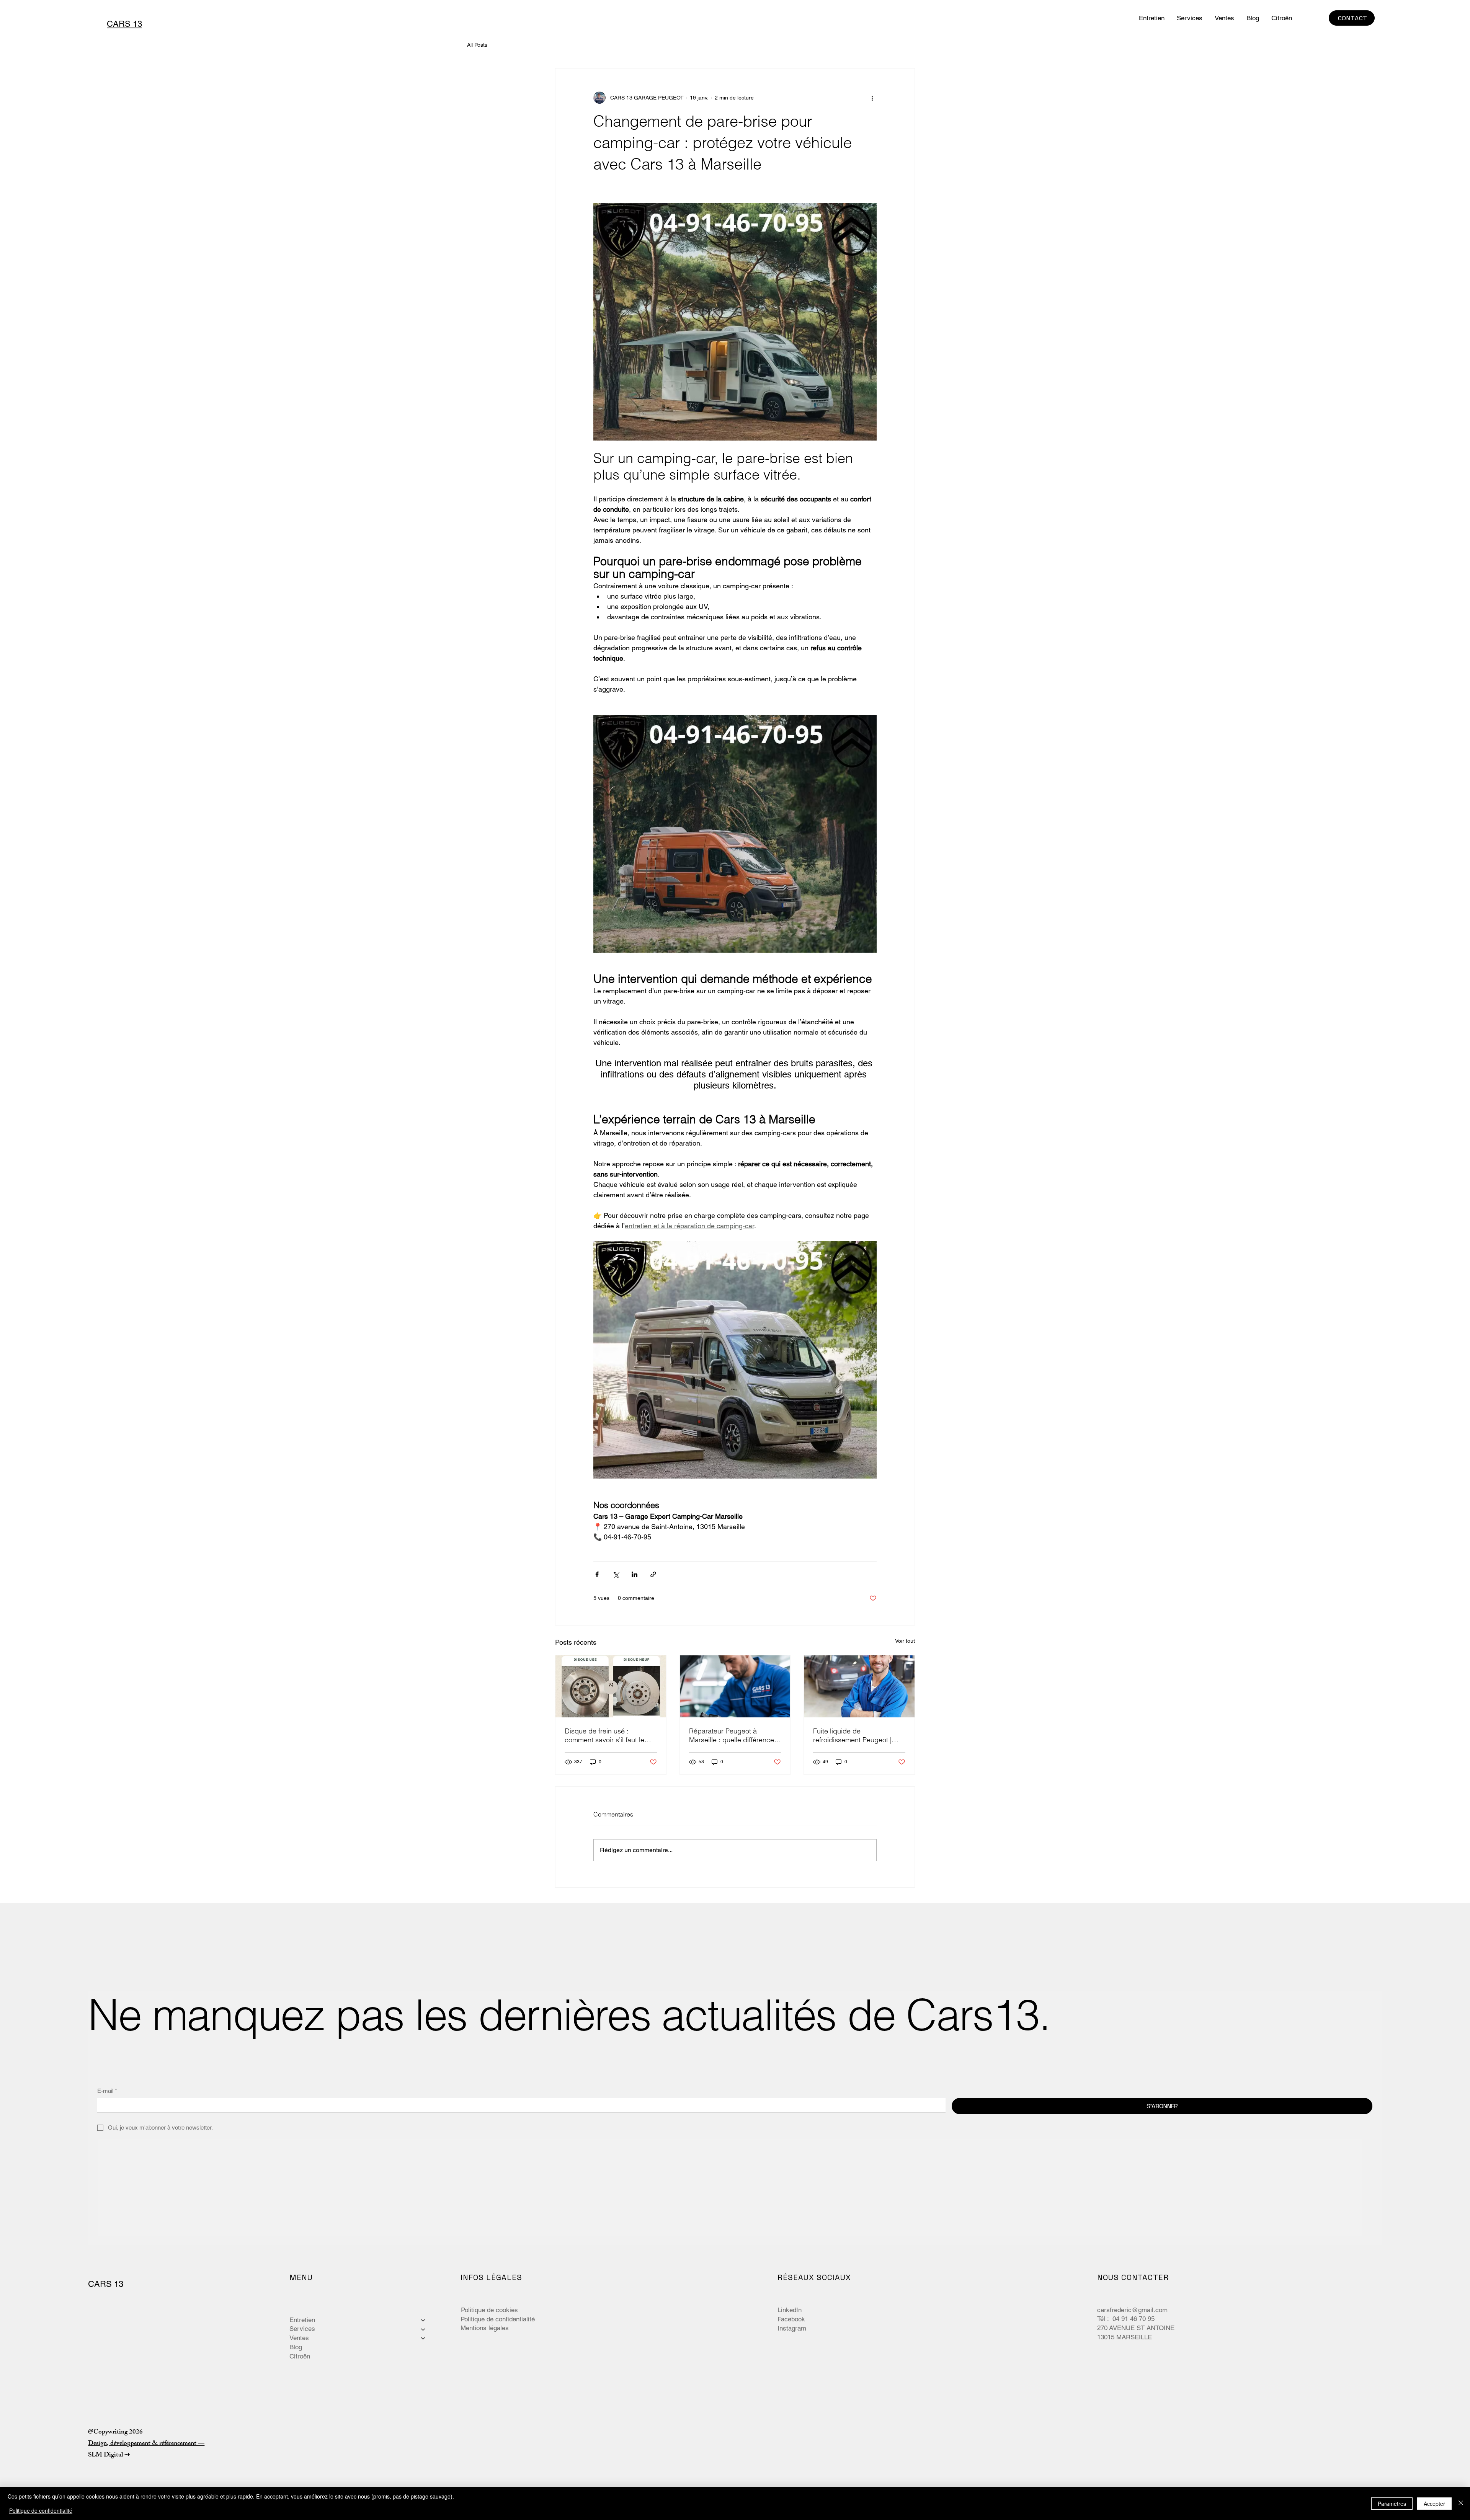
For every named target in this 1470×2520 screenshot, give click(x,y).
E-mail (107, 2091)
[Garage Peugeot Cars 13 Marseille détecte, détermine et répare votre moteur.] (859, 1686)
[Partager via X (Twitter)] (616, 1574)
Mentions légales (485, 2328)
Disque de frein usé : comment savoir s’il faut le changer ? (604, 1735)
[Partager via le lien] (653, 1574)
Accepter (1434, 2504)
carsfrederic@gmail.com (1132, 2310)
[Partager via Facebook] (597, 1574)
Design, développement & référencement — (146, 2444)
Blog (296, 2347)
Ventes (299, 2338)
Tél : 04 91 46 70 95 (1127, 2319)
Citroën (300, 2356)
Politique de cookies (489, 2310)
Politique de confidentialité (498, 2319)
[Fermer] (1461, 2503)
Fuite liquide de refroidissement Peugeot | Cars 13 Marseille (852, 1735)
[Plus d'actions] (872, 98)
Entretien (302, 2320)
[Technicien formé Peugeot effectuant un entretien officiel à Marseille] (735, 1686)
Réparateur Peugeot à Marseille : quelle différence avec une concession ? (732, 1735)
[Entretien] (423, 2320)
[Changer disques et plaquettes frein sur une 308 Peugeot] (611, 1686)
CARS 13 (106, 2284)
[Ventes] (423, 2338)
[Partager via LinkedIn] (635, 1574)
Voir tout (905, 1641)
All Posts (477, 45)
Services (302, 2329)
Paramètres (1392, 2504)
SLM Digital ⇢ (109, 2455)
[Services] (423, 2329)
